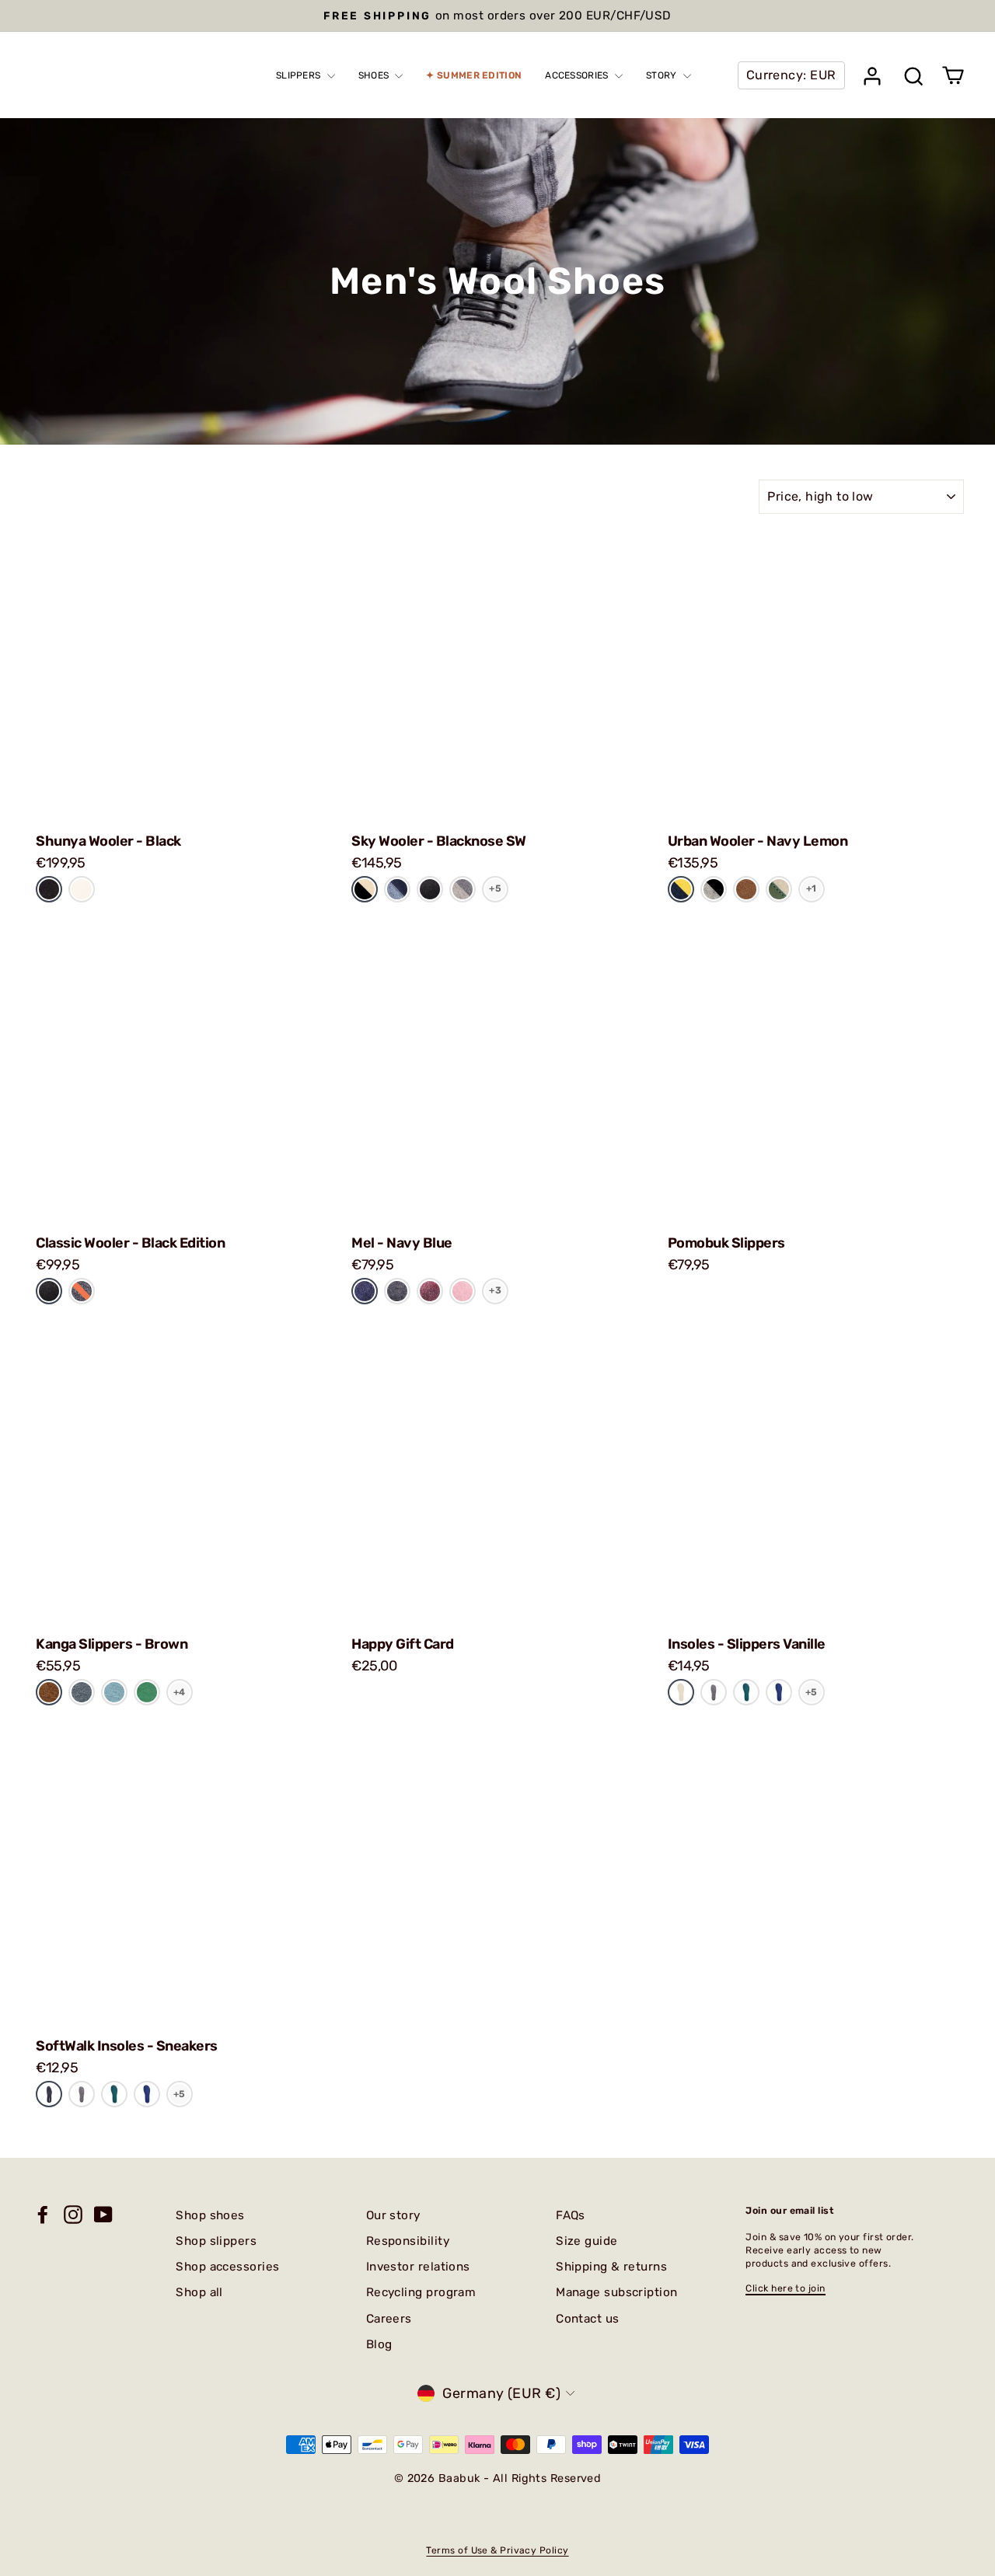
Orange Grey (82, 1291)
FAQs (571, 2215)
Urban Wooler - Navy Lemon (758, 841)
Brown (49, 1692)
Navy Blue (365, 1291)
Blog (379, 2344)
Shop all (199, 2292)
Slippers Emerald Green (746, 1692)
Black (49, 889)
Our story (393, 2215)
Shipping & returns (611, 2267)
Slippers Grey (714, 1692)
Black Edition (430, 889)
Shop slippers (216, 2241)
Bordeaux (430, 1290)
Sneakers (49, 2094)
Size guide (587, 2241)
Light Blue (114, 1692)
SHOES (375, 75)
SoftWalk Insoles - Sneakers (127, 2046)
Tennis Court (779, 889)
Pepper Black (714, 889)
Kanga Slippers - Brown (112, 1644)
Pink (463, 1290)
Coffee (746, 889)
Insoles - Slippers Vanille (747, 1644)
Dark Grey (397, 1291)
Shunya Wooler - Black (108, 841)
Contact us (588, 2319)
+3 (495, 1290)
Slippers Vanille (681, 1692)
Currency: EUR (791, 75)
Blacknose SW (365, 889)
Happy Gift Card (403, 1644)
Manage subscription (617, 2292)
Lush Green (147, 1692)
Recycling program (421, 2292)
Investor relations (418, 2267)
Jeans (397, 889)
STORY (663, 75)
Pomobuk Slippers (726, 1243)
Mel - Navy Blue (402, 1243)
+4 (180, 1692)
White (82, 889)
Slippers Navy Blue (779, 1692)
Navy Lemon (681, 889)
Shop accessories (227, 2267)
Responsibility (408, 2241)
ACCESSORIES (578, 75)
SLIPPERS (300, 75)
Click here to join (785, 2288)
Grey (82, 1692)
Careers (389, 2319)
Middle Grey (463, 889)
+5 (495, 888)
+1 (812, 888)
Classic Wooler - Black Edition (130, 1243)
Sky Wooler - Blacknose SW (439, 841)
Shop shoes (210, 2215)
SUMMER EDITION (479, 75)
